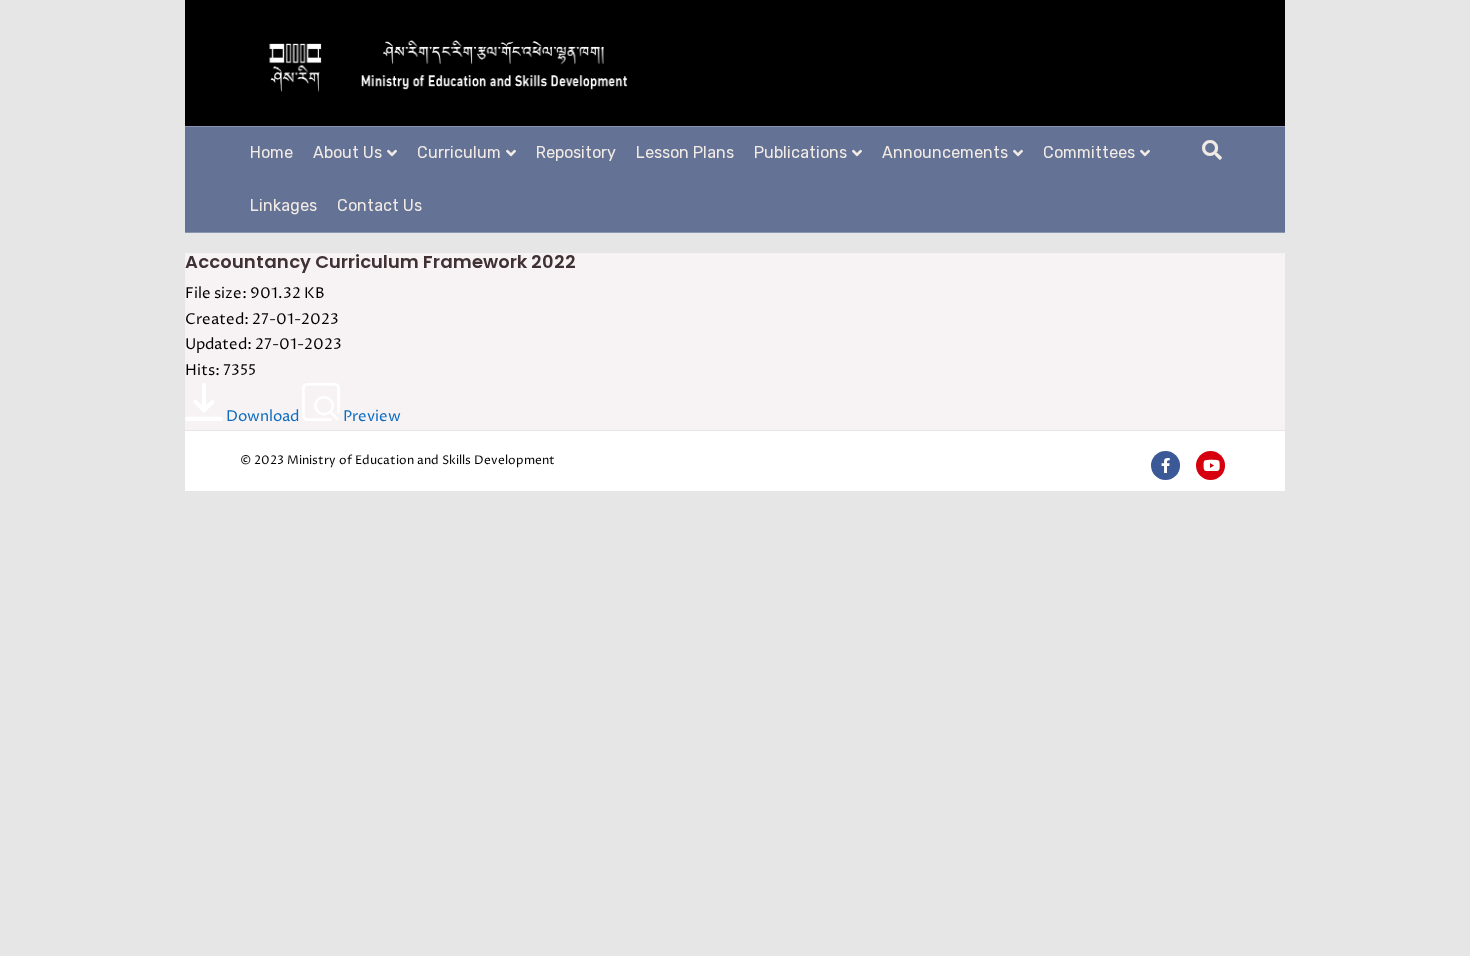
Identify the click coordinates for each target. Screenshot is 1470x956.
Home (271, 152)
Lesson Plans (685, 152)
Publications (800, 152)
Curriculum (459, 152)
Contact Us (379, 205)
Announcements (945, 152)
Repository (576, 152)
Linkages (283, 205)
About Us (347, 152)
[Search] (1212, 150)
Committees (1089, 152)
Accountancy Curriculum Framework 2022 (380, 261)
